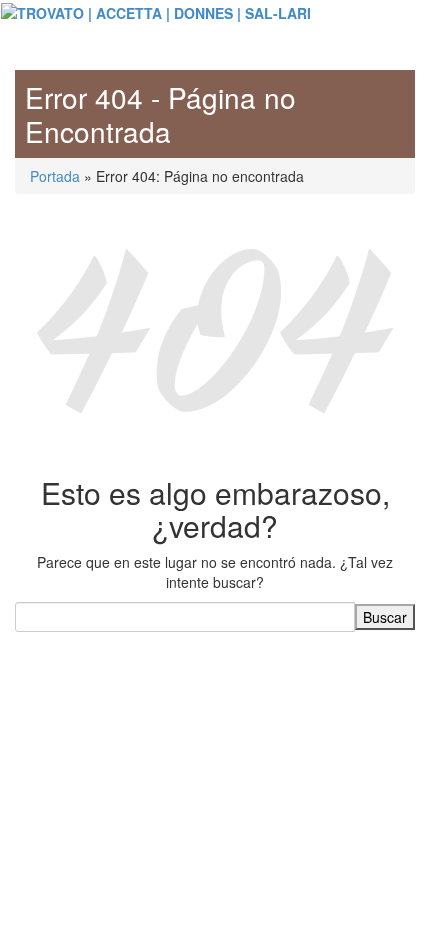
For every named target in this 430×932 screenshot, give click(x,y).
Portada (55, 176)
